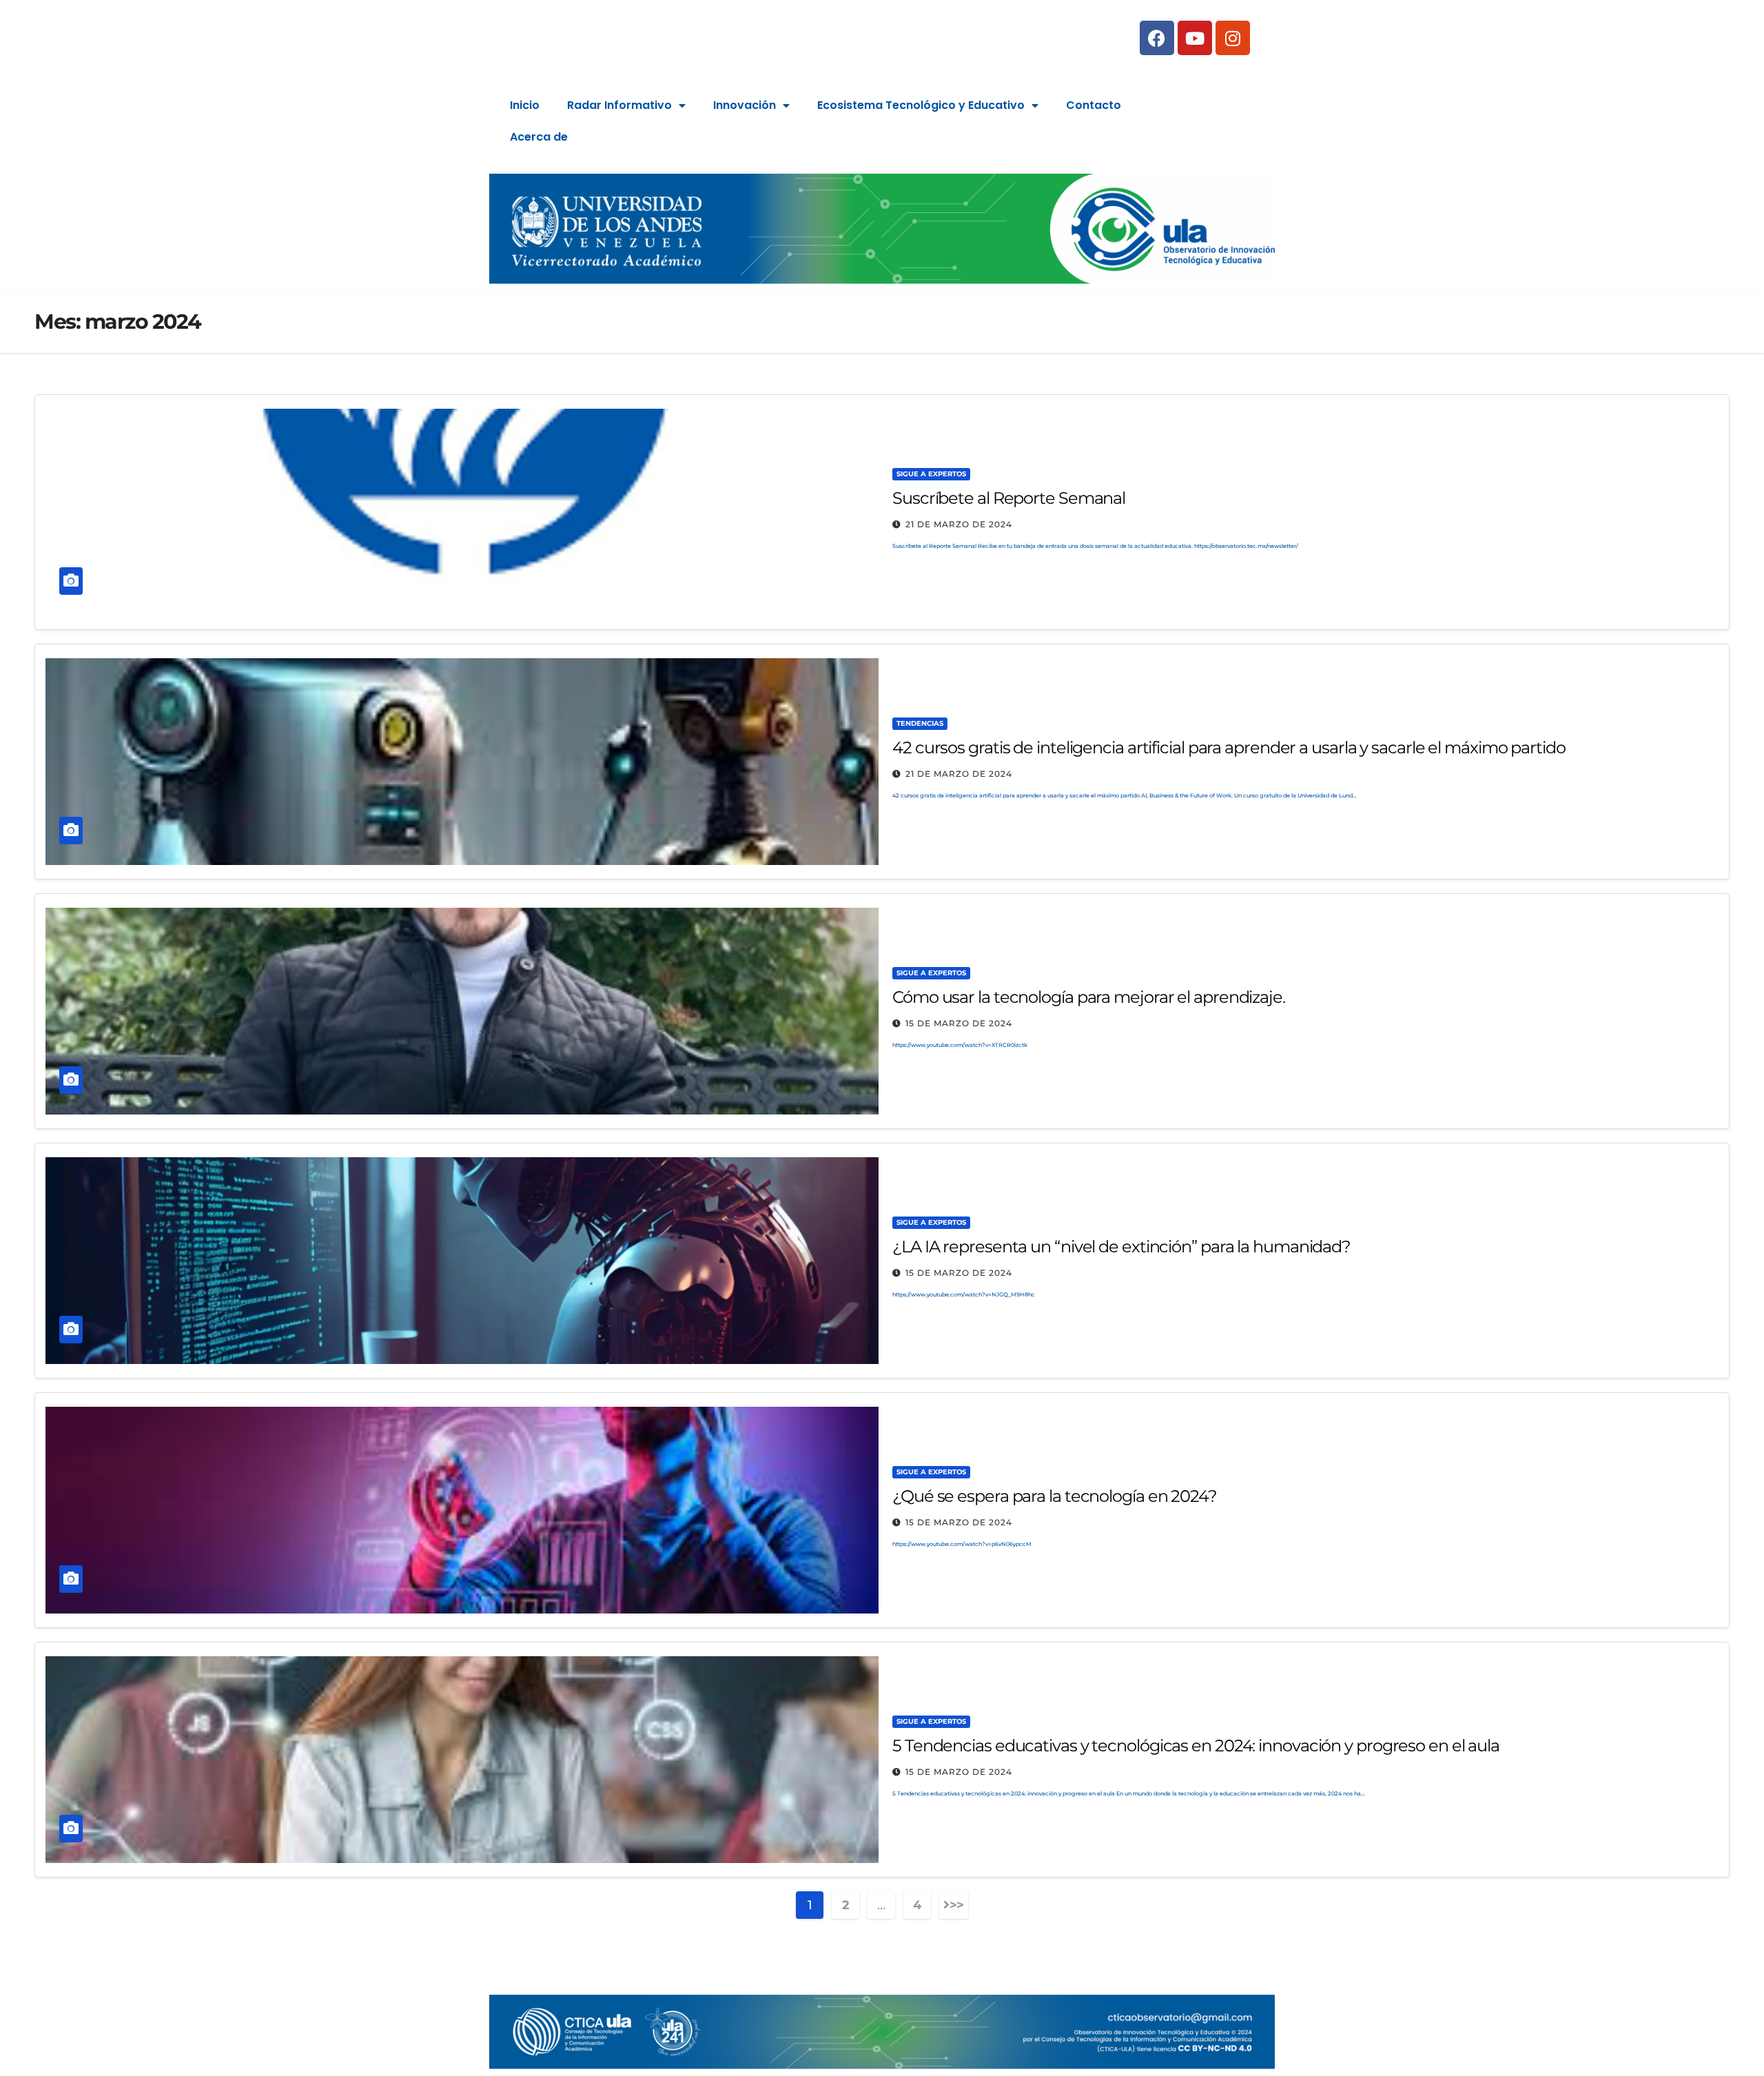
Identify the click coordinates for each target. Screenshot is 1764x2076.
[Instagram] (1233, 38)
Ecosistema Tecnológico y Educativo (921, 105)
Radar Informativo (619, 105)
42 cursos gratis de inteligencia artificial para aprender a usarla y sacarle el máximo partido (1229, 747)
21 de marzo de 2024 (959, 524)
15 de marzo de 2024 (959, 1023)
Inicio (525, 105)
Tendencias (920, 723)
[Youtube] (1195, 38)
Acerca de (539, 137)
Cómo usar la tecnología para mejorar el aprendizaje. (1089, 997)
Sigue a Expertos (931, 474)
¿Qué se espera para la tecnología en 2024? (1055, 1496)
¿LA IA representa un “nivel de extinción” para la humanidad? (1121, 1246)
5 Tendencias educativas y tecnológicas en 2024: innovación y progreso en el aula (1196, 1746)
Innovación (745, 105)
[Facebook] (1157, 38)
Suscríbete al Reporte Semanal (1009, 498)
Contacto (1094, 105)
